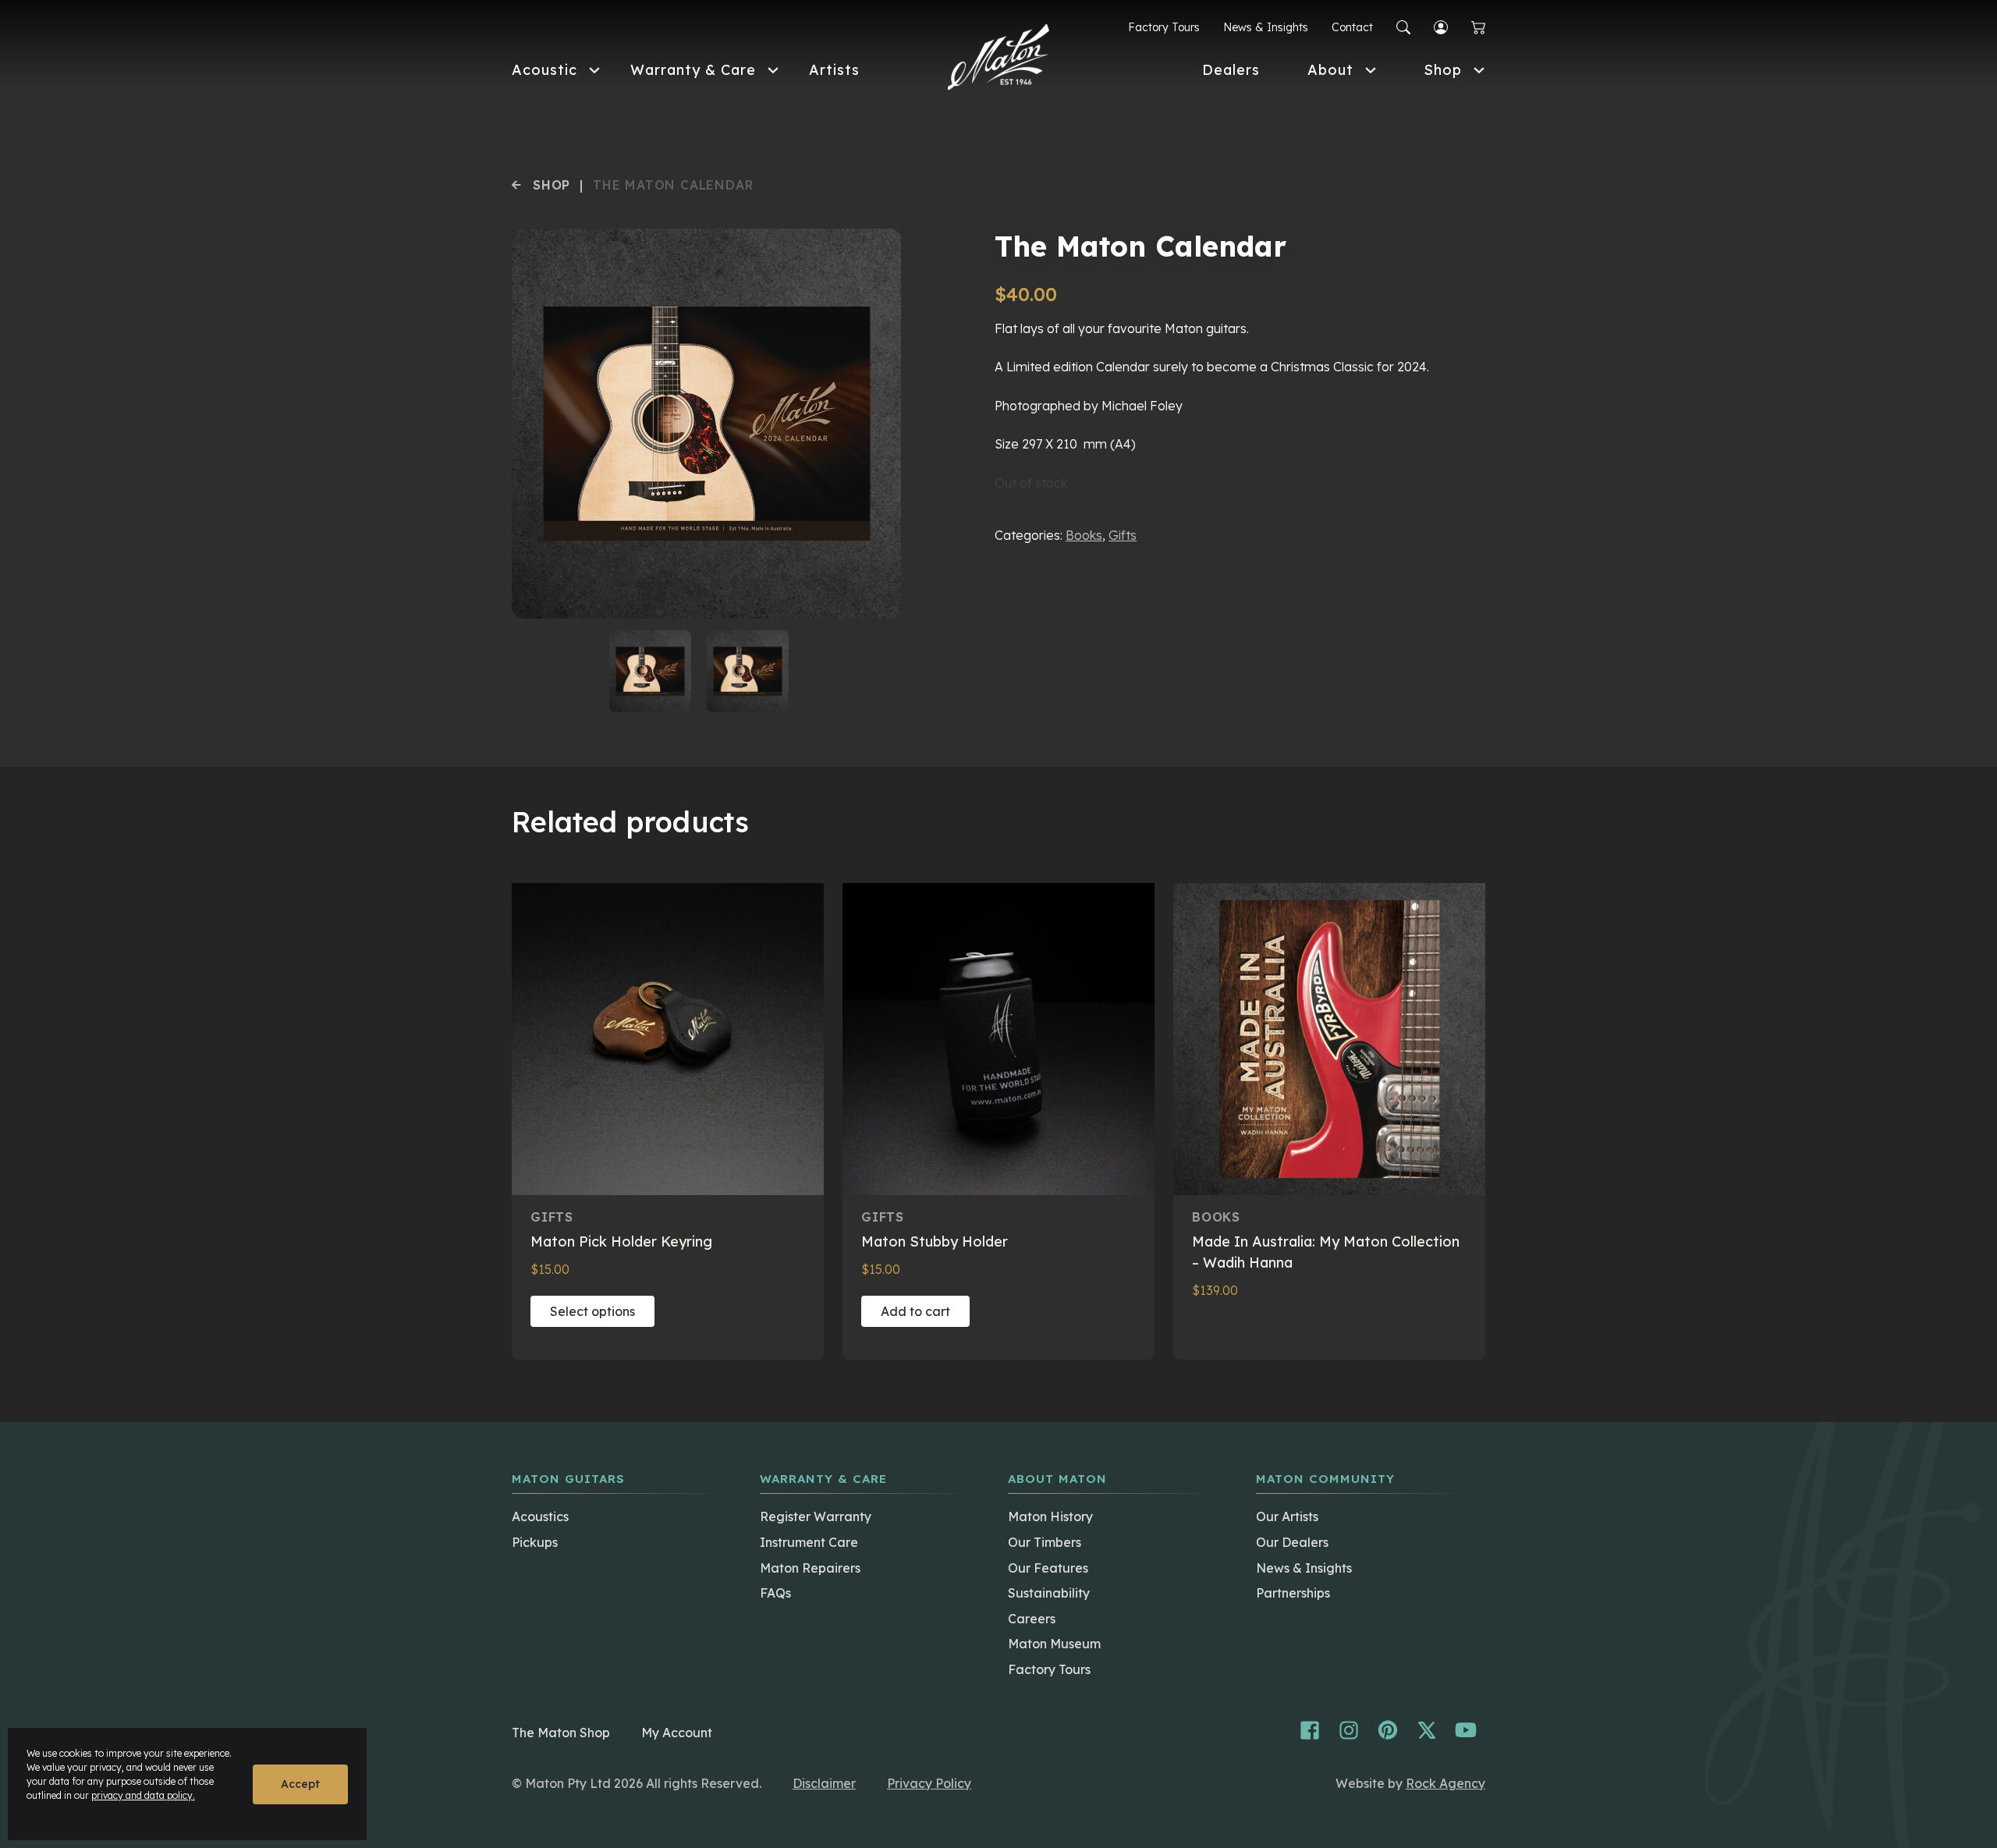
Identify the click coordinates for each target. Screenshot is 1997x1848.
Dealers (1231, 70)
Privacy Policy (929, 1783)
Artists (834, 70)
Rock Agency (1445, 1783)
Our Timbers (1045, 1542)
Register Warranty (816, 1516)
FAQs (775, 1593)
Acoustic (544, 70)
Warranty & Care (693, 70)
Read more (1207, 1326)
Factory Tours (1164, 27)
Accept (300, 1784)
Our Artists (1287, 1516)
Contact (1352, 27)
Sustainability (1049, 1593)
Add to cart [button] (915, 1311)
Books (1084, 535)
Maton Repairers (810, 1568)
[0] (1478, 28)
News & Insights (1266, 27)
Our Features (1048, 1568)
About (1330, 70)
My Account (677, 1733)
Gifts (1123, 535)
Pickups (535, 1542)
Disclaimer (824, 1783)
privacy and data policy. (143, 1795)
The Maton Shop (561, 1733)
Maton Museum (1054, 1644)
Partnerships (1293, 1593)
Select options (592, 1311)
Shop (1443, 70)
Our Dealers (1292, 1542)
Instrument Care (809, 1542)
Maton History (1050, 1516)
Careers (1032, 1619)
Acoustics (540, 1516)
